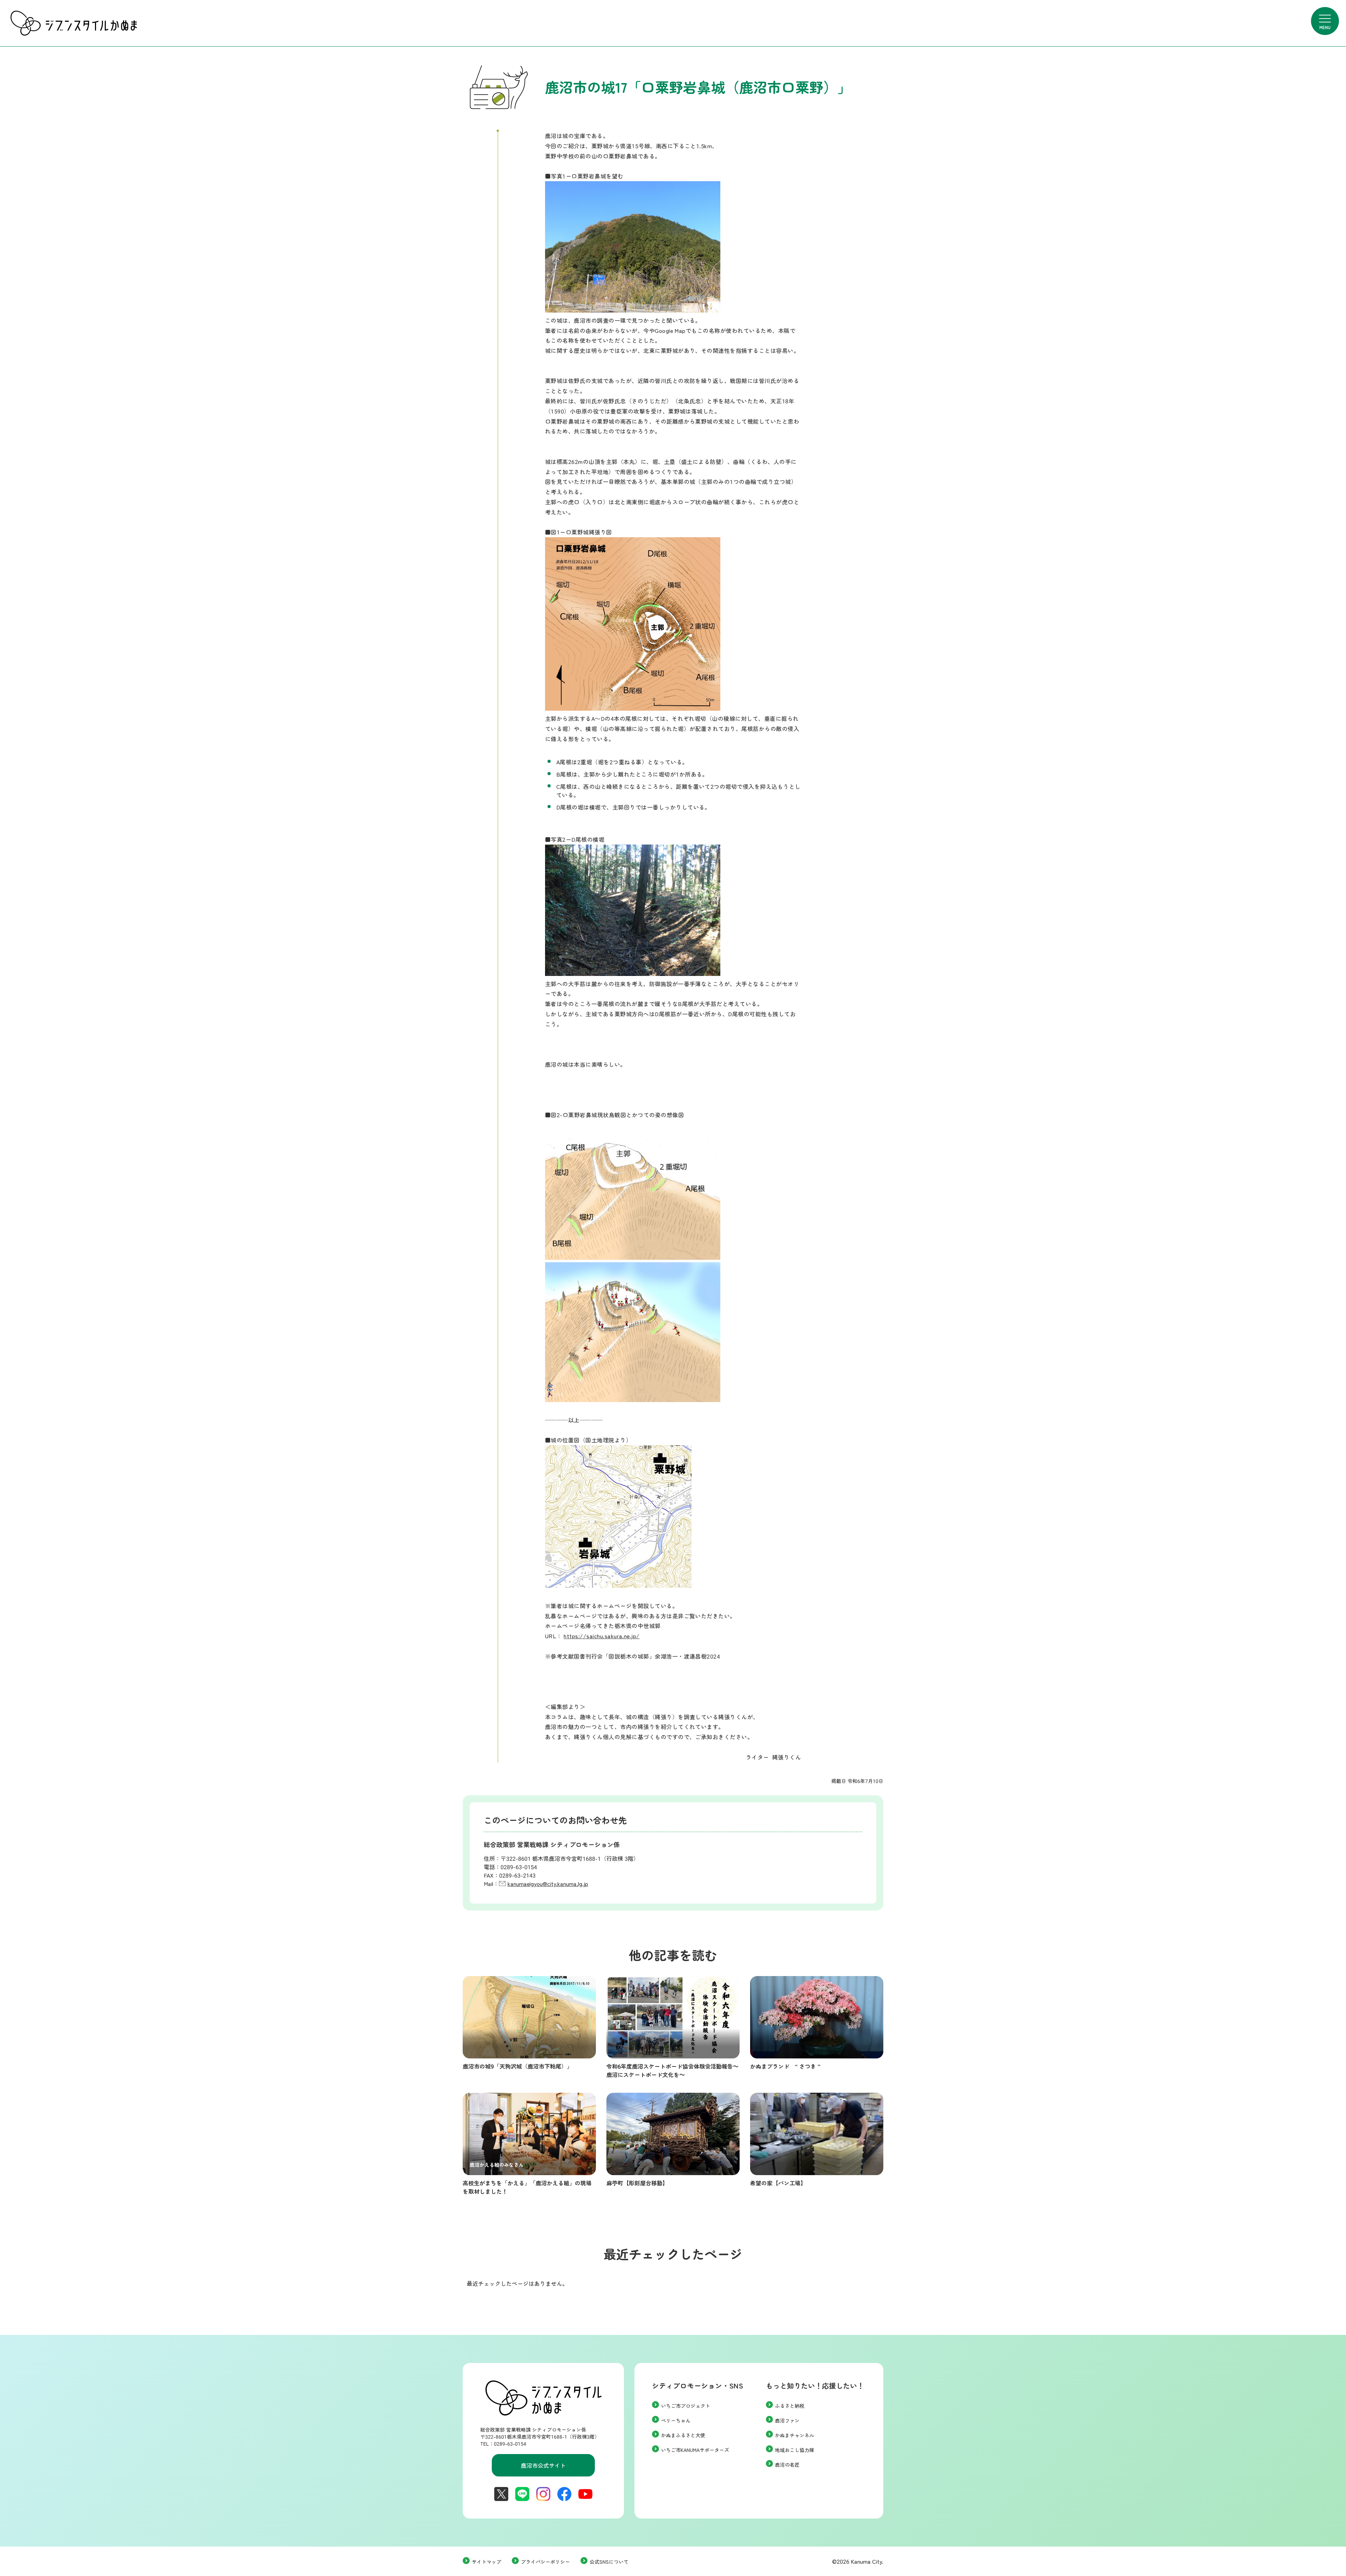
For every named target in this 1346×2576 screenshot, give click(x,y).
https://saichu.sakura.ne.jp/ (601, 1636)
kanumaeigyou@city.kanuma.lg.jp (548, 1884)
